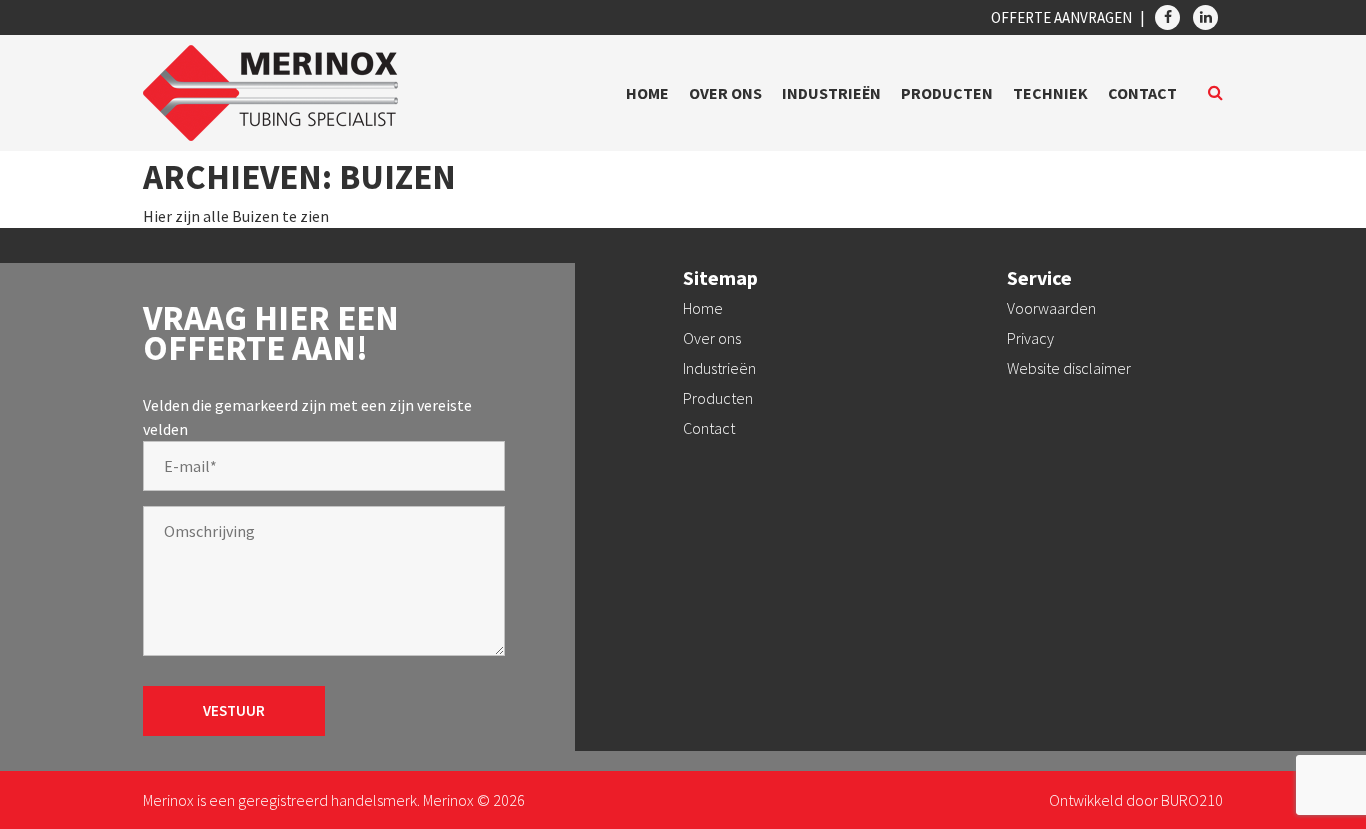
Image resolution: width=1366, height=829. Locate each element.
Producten (947, 93)
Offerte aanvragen (1061, 17)
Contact (1142, 93)
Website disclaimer (1069, 368)
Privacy (1030, 338)
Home (647, 93)
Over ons (725, 93)
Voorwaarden (1051, 308)
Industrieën (831, 93)
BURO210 (1192, 800)
